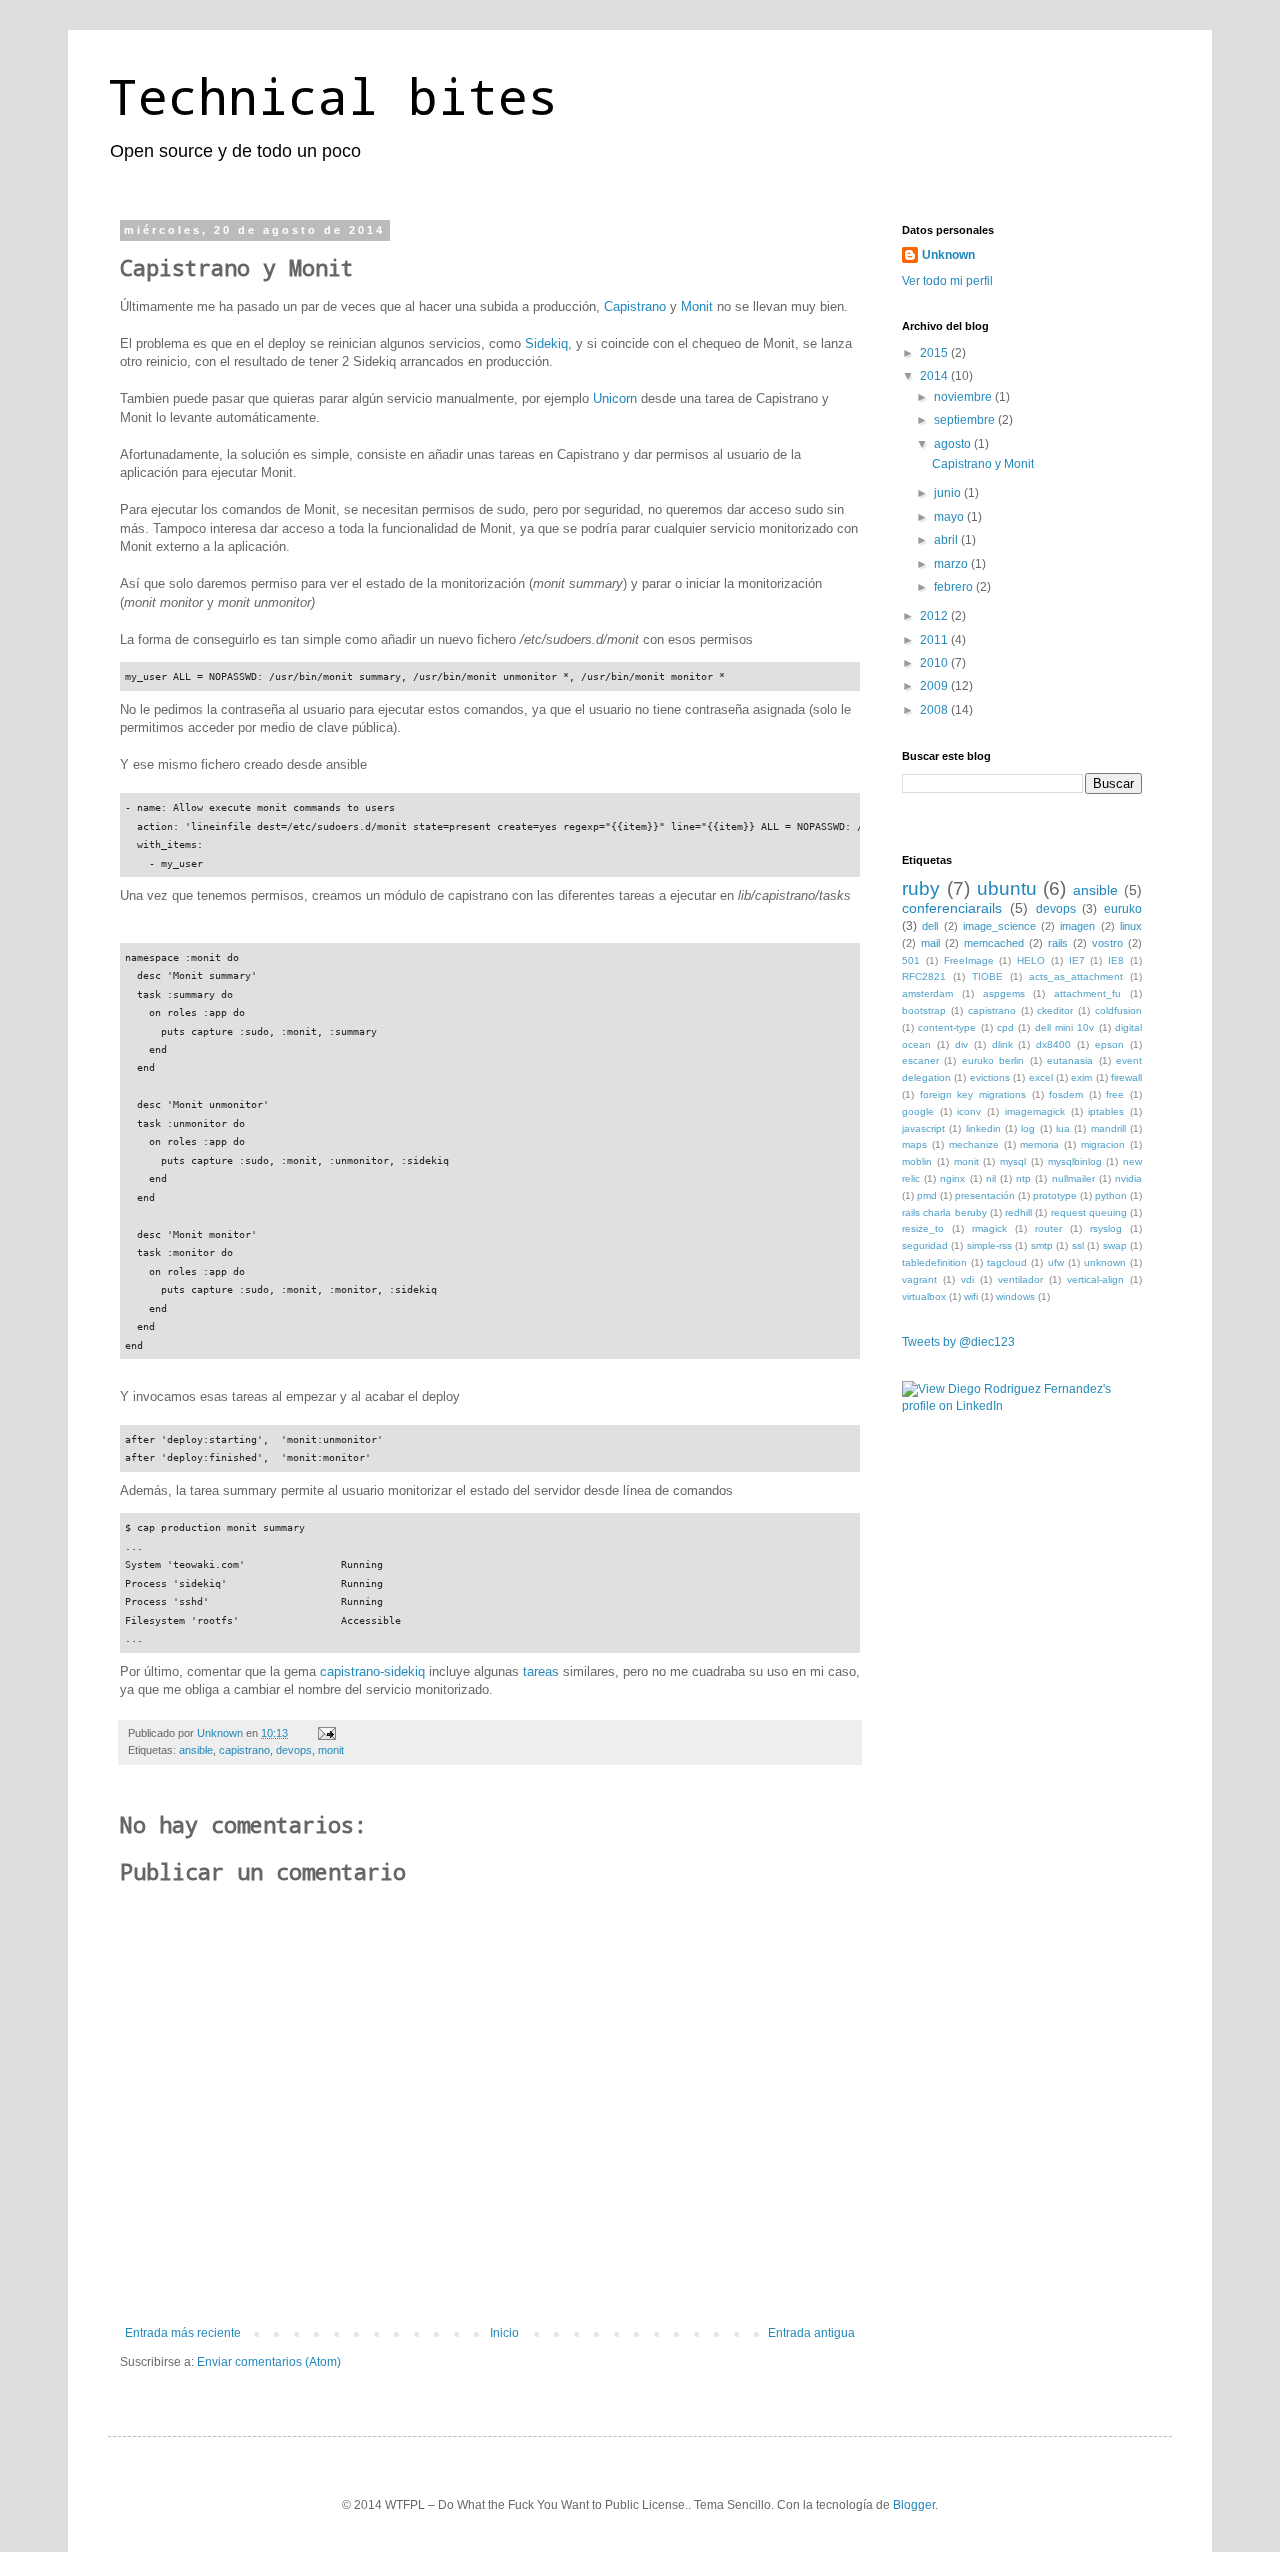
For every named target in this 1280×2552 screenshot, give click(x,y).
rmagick (989, 1228)
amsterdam (927, 993)
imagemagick (1035, 1111)
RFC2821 (924, 976)
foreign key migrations (973, 1094)
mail (930, 943)
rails (1058, 943)
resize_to (923, 1228)
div (961, 1044)
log (1028, 1128)
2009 (935, 686)
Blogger (914, 2505)
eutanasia (1070, 1060)
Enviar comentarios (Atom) (269, 2362)
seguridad (925, 1245)
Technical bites (333, 95)
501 (911, 960)
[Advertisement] (1002, 1545)
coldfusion (1118, 1010)
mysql (1013, 1161)
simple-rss (989, 1245)
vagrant (919, 1279)
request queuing (1089, 1212)
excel (1041, 1077)
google (918, 1111)
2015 (935, 353)
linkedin (983, 1128)
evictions (990, 1077)
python (1111, 1195)
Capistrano (635, 306)
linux (1131, 926)
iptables (1106, 1111)
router (1048, 1228)
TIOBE (987, 976)
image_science (999, 926)
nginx (952, 1178)
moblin (917, 1161)
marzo (952, 564)
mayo (950, 517)
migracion (1103, 1144)
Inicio (504, 2333)
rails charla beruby (944, 1212)
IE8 (1116, 960)
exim (1081, 1077)
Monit (697, 306)
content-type (947, 1027)
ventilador (1020, 1279)
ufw (1056, 1262)
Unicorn (615, 398)
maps (914, 1144)
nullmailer (1073, 1178)
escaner (920, 1060)
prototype (1055, 1195)
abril (947, 540)
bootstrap (924, 1010)
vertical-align (1095, 1279)
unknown (1105, 1262)
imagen (1077, 926)
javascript (923, 1128)
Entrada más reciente (183, 2333)
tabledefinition (934, 1262)
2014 (935, 376)
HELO (1031, 960)
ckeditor (1055, 1010)
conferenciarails (952, 908)
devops (294, 1750)
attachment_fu (1087, 993)
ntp (1023, 1178)
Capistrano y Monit (983, 464)
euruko (1123, 909)
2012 (935, 616)
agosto (954, 444)
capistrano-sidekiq (372, 1671)
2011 (935, 640)
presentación (985, 1195)
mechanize (974, 1144)
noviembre (964, 397)
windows (1015, 1296)
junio (949, 493)
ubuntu (1007, 888)
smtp (1042, 1245)
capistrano (244, 1750)
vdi (967, 1279)
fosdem (1066, 1094)
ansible (196, 1750)
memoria (1039, 1144)
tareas (541, 1671)
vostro (1107, 943)
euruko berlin (993, 1060)
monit (331, 1750)
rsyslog (1106, 1228)
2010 (935, 663)
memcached (994, 943)
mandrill (1108, 1128)
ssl (1078, 1245)
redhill (1018, 1212)
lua (1063, 1128)
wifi (971, 1296)
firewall (1126, 1077)
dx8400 (1053, 1044)
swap (1115, 1245)
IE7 (1077, 960)
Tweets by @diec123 (958, 1342)
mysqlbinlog (1075, 1161)
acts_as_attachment (1076, 976)
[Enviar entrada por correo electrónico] (326, 1733)
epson (1109, 1044)
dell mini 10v (1065, 1027)
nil (991, 1178)
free (1115, 1094)
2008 (935, 710)
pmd (927, 1195)
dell (930, 926)
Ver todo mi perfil (947, 281)
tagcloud (1007, 1262)
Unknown (948, 255)
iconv (969, 1111)
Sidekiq (546, 343)
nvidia (1128, 1178)
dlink (1002, 1044)
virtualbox (924, 1296)
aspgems (1004, 993)
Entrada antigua (811, 2333)
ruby (921, 888)
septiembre (966, 420)
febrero (955, 587)
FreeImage (969, 960)
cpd (1005, 1027)
